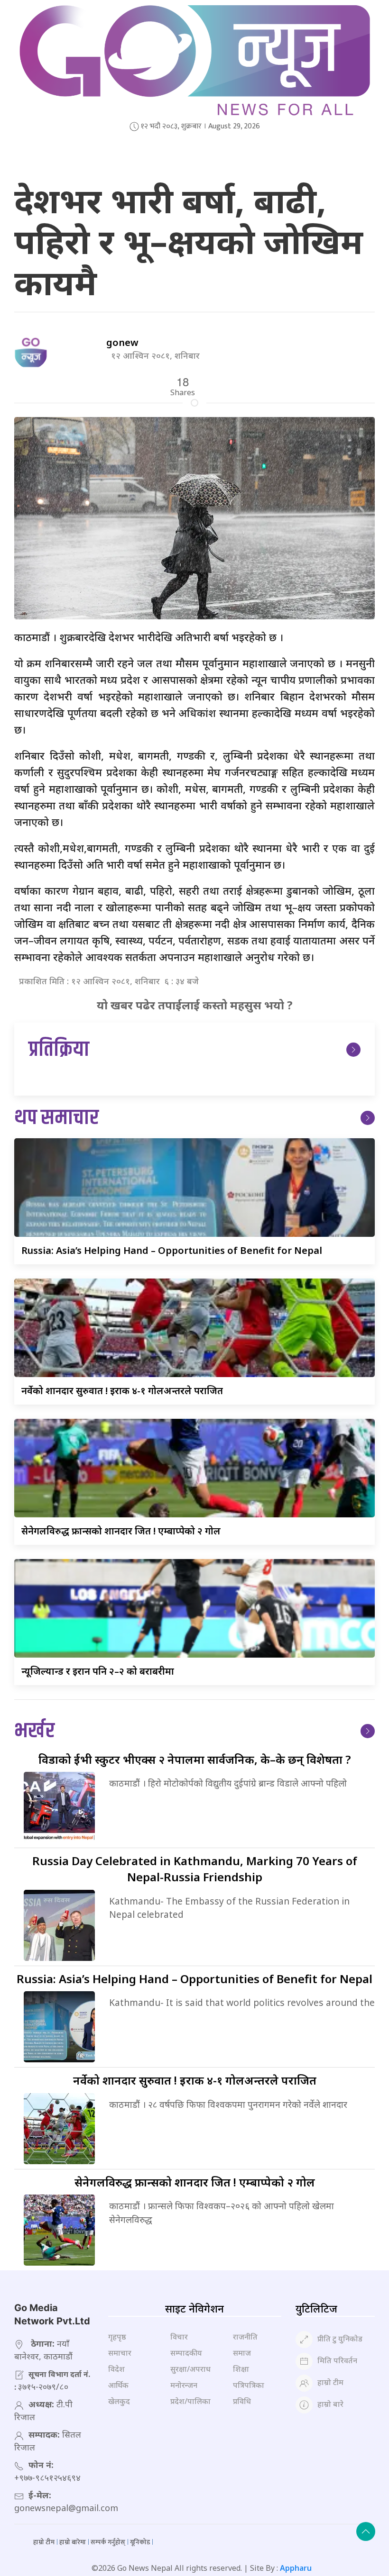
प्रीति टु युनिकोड (340, 2339)
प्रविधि (242, 2401)
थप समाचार (56, 1118)
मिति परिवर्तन (337, 2361)
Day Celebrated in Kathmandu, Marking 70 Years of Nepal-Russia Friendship (195, 1869)
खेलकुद (119, 2401)
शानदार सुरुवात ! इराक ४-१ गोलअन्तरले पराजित (122, 1391)
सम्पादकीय (186, 2353)
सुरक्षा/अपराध (190, 2369)
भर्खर (34, 1731)
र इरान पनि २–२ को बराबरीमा (98, 1671)
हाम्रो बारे (330, 2404)
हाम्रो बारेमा (73, 2542)
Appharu (296, 2568)
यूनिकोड (140, 2542)
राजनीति (245, 2337)
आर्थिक (118, 2385)
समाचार (120, 2353)
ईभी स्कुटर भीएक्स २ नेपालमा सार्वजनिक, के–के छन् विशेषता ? (195, 1759)
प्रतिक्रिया (59, 1050)
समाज (242, 2353)
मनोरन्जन (184, 2385)
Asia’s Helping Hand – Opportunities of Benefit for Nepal (172, 1250)
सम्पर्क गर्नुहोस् (108, 2542)
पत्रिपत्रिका (249, 2385)
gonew (122, 342)
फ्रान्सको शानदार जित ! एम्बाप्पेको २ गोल (121, 1531)
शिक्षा (241, 2369)
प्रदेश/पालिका (190, 2401)
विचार (179, 2337)
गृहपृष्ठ (117, 2337)
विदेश (116, 2369)
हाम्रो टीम (330, 2383)
